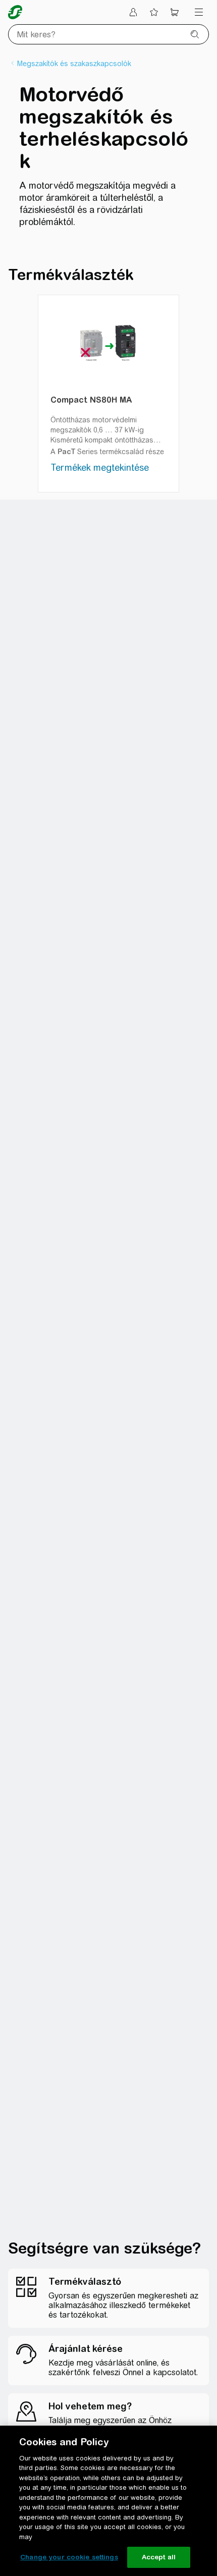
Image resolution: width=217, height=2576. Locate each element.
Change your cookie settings (69, 2557)
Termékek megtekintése (100, 468)
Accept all (159, 2557)
